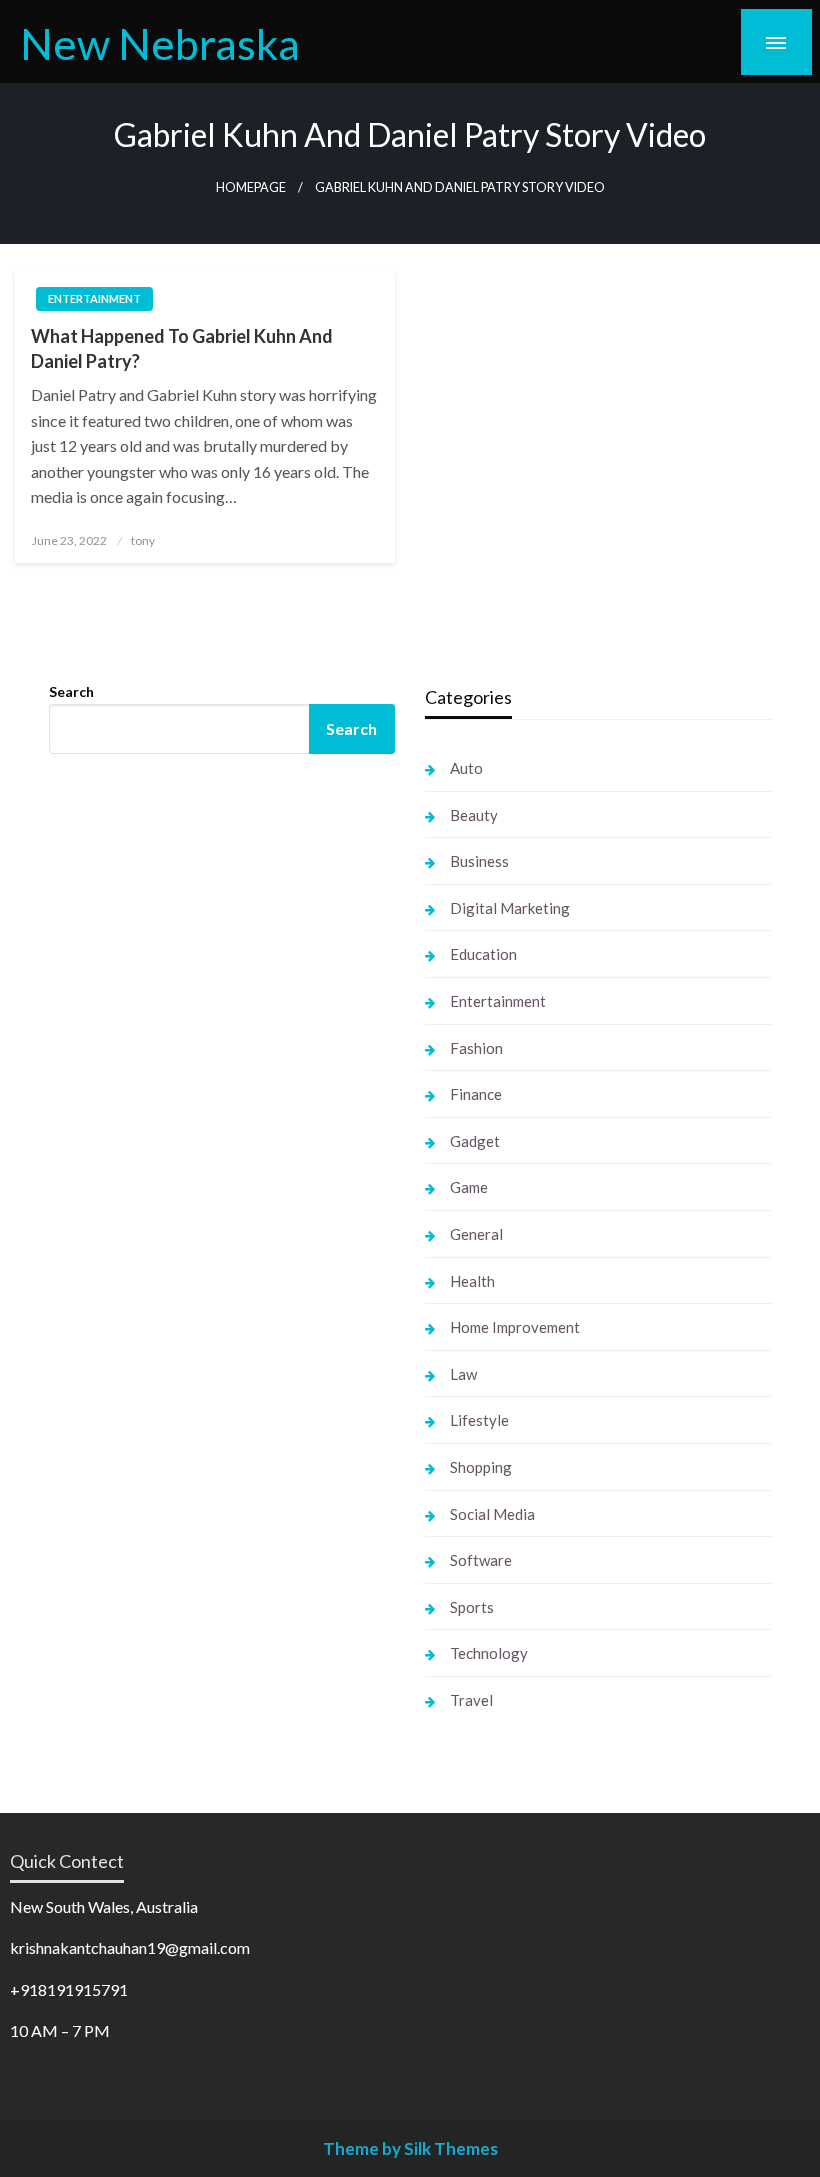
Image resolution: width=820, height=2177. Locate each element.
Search (71, 691)
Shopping (481, 1467)
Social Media (492, 1514)
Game (469, 1187)
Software (481, 1560)
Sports (472, 1607)
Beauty (474, 815)
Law (463, 1374)
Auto (466, 768)
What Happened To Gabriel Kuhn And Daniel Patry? (182, 348)
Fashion (476, 1048)
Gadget (475, 1141)
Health (472, 1281)
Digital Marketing (510, 908)
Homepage (251, 187)
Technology (489, 1653)
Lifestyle (479, 1420)
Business (479, 861)
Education (483, 954)
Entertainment (94, 298)
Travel (471, 1700)
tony (143, 540)
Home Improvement (515, 1327)
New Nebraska (160, 43)
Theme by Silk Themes (410, 2148)
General (476, 1234)
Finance (476, 1094)
